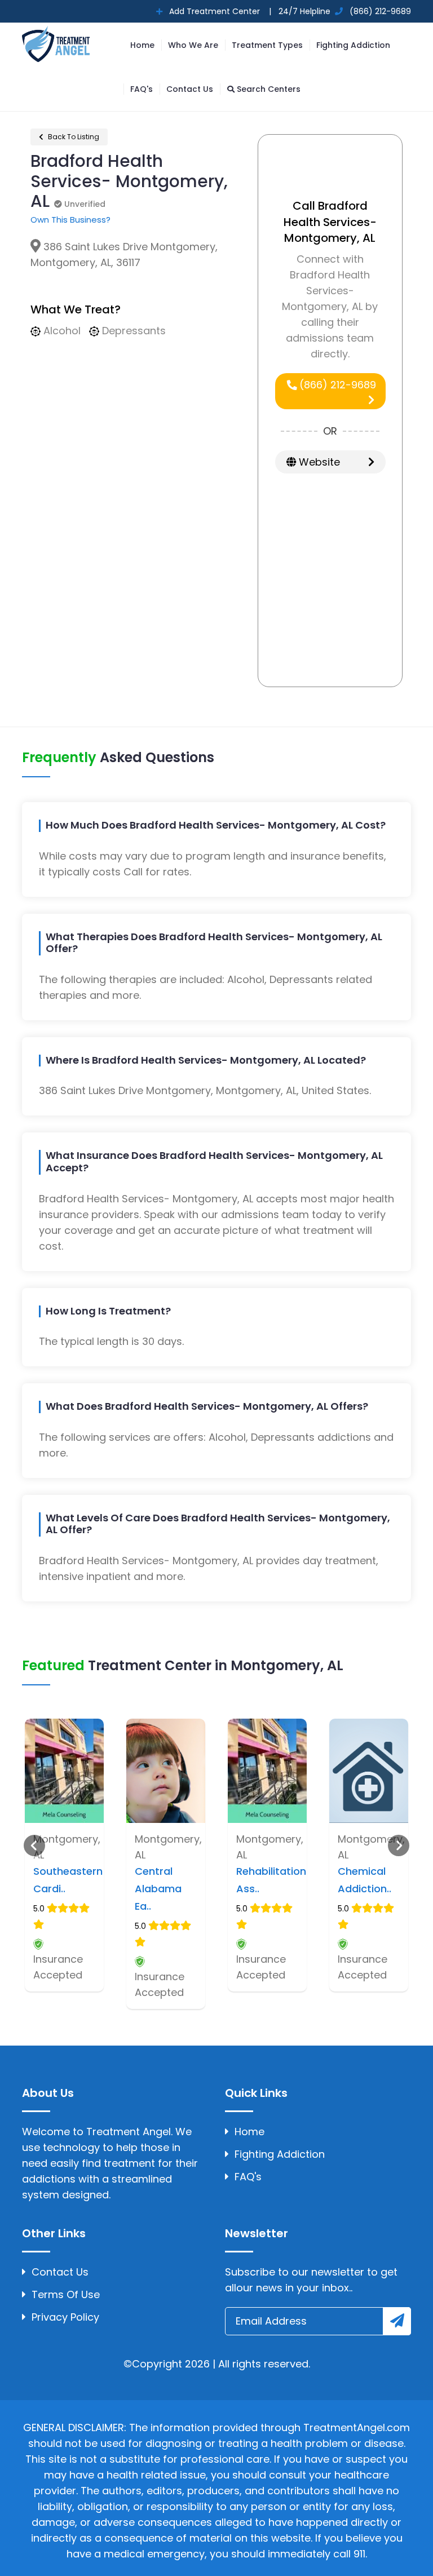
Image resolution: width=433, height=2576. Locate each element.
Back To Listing (73, 137)
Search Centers (268, 89)
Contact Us (190, 89)
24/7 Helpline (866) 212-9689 (344, 11)
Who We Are (193, 45)
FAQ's (142, 89)
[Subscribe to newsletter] (397, 2321)
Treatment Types (267, 45)
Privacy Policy (65, 2317)
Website (318, 462)
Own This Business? (70, 220)
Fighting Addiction (353, 45)
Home (142, 45)
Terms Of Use (66, 2294)
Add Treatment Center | (219, 11)
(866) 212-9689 (336, 385)
